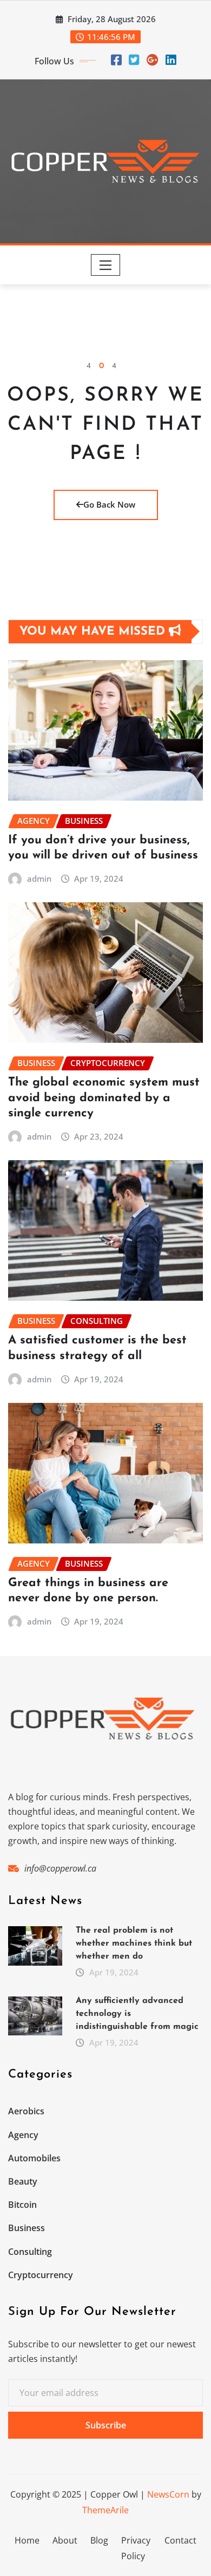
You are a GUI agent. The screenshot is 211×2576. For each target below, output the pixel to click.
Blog (99, 2540)
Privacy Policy (136, 2548)
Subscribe (106, 2425)
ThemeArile (105, 2510)
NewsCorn (168, 2494)
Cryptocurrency (41, 2275)
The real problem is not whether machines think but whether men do (134, 1943)
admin (39, 878)
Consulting (30, 2252)
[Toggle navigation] (106, 265)
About (65, 2540)
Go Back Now (109, 504)
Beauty (23, 2181)
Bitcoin (22, 2205)
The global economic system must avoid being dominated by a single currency (104, 1098)
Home (27, 2540)
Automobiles (34, 2158)
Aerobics (26, 2111)
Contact (180, 2540)
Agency (23, 2135)
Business (27, 2228)
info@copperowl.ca (60, 1868)
